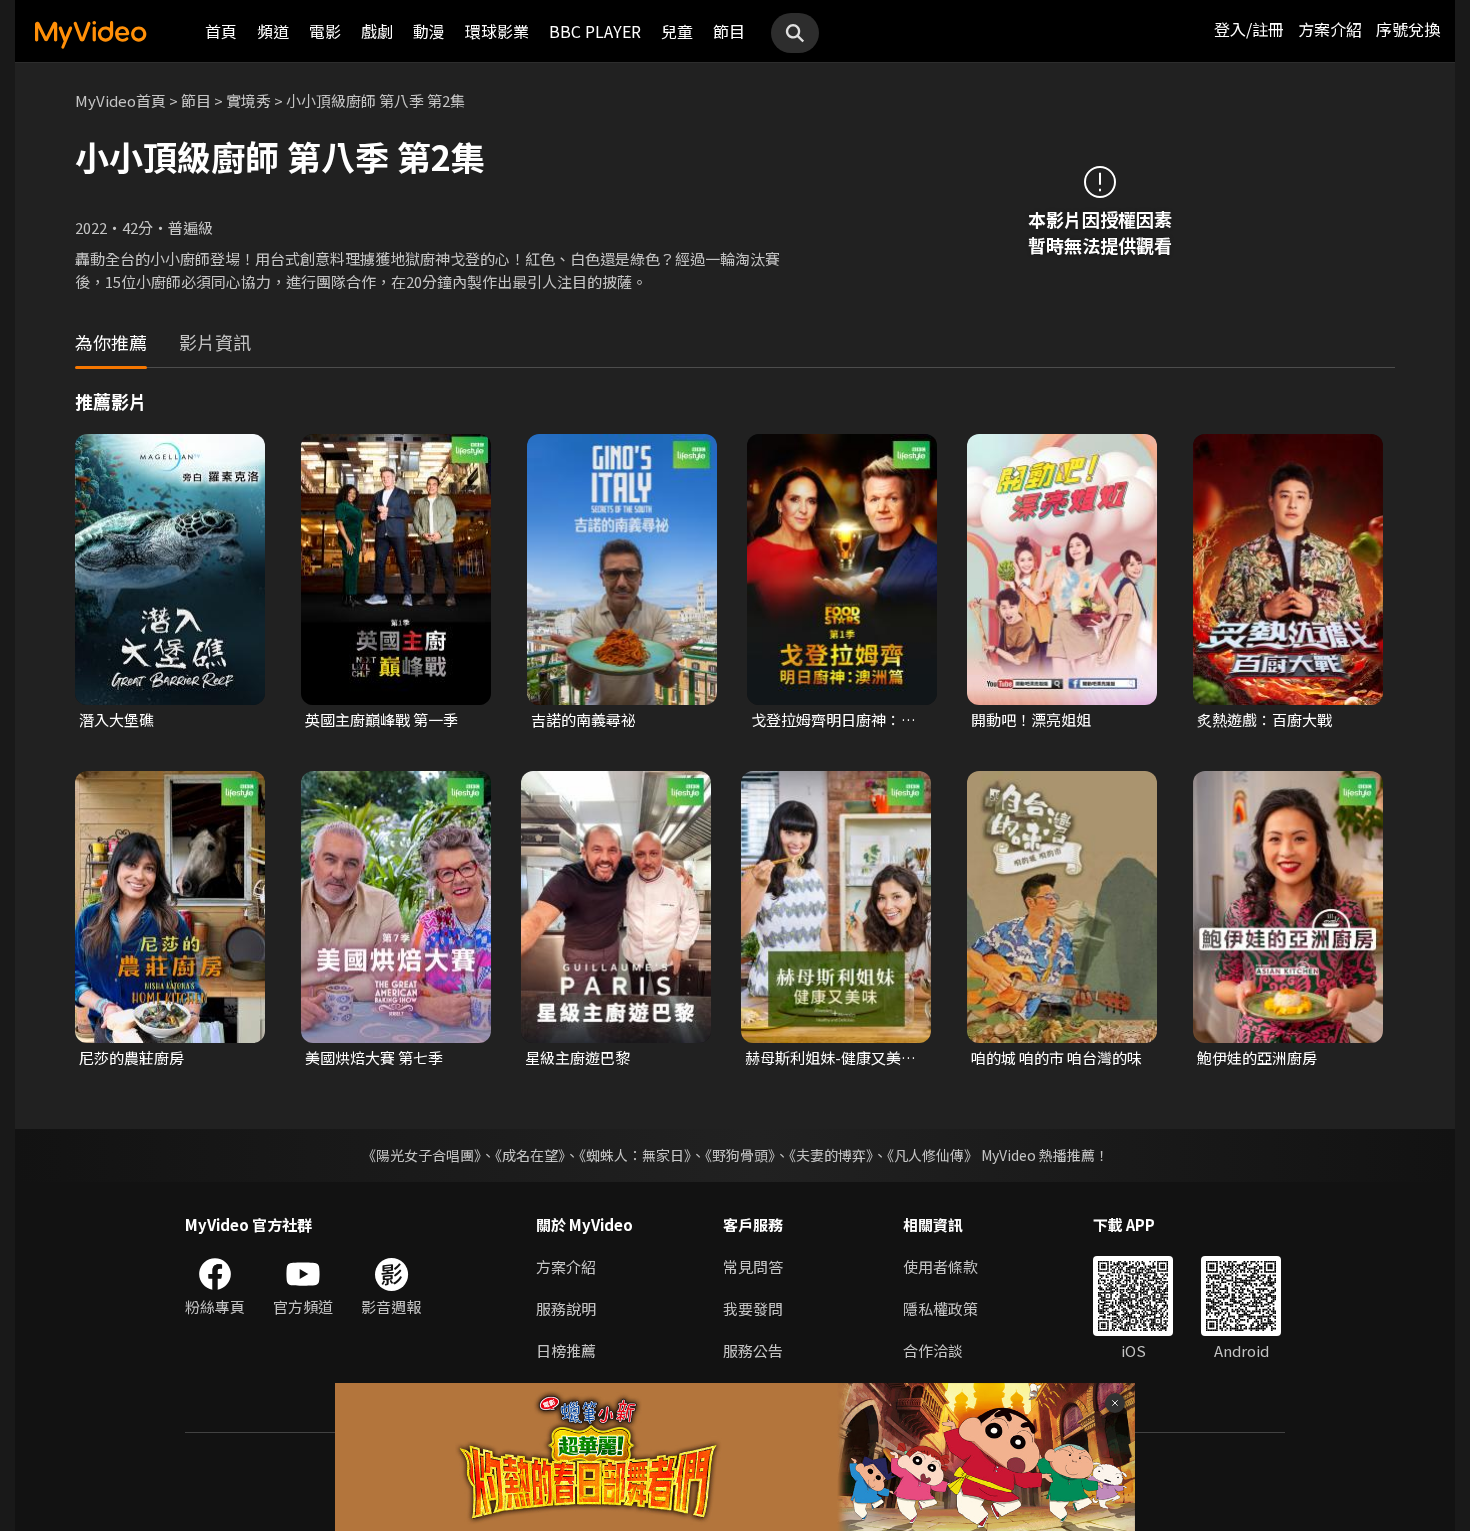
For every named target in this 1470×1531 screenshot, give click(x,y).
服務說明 (566, 1308)
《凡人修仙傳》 (932, 1155)
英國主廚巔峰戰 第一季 (381, 719)
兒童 (677, 31)
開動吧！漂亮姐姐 (1031, 719)
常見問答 (753, 1266)
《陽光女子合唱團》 (421, 1155)
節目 (729, 31)
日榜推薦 (566, 1350)
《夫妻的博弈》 (831, 1155)
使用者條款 (940, 1266)
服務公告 (753, 1350)
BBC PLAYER (595, 31)
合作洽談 (933, 1350)
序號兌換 (1408, 29)
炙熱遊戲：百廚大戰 (1264, 719)
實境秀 (248, 100)
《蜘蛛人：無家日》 (635, 1155)
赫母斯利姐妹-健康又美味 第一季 (830, 1058)
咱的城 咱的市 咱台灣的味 (1056, 1057)
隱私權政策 (940, 1308)
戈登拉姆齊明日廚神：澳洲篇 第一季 (833, 720)
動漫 (429, 31)
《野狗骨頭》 (740, 1155)
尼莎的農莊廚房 (131, 1057)
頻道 (273, 31)
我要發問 (753, 1308)
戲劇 (377, 31)
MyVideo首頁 (120, 100)
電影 (325, 31)
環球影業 (497, 31)
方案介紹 (1330, 29)
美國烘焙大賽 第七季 (374, 1057)
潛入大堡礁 (116, 719)
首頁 (221, 31)
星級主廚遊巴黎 (577, 1057)
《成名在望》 (530, 1155)
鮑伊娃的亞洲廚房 (1257, 1057)
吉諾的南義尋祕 (583, 719)
